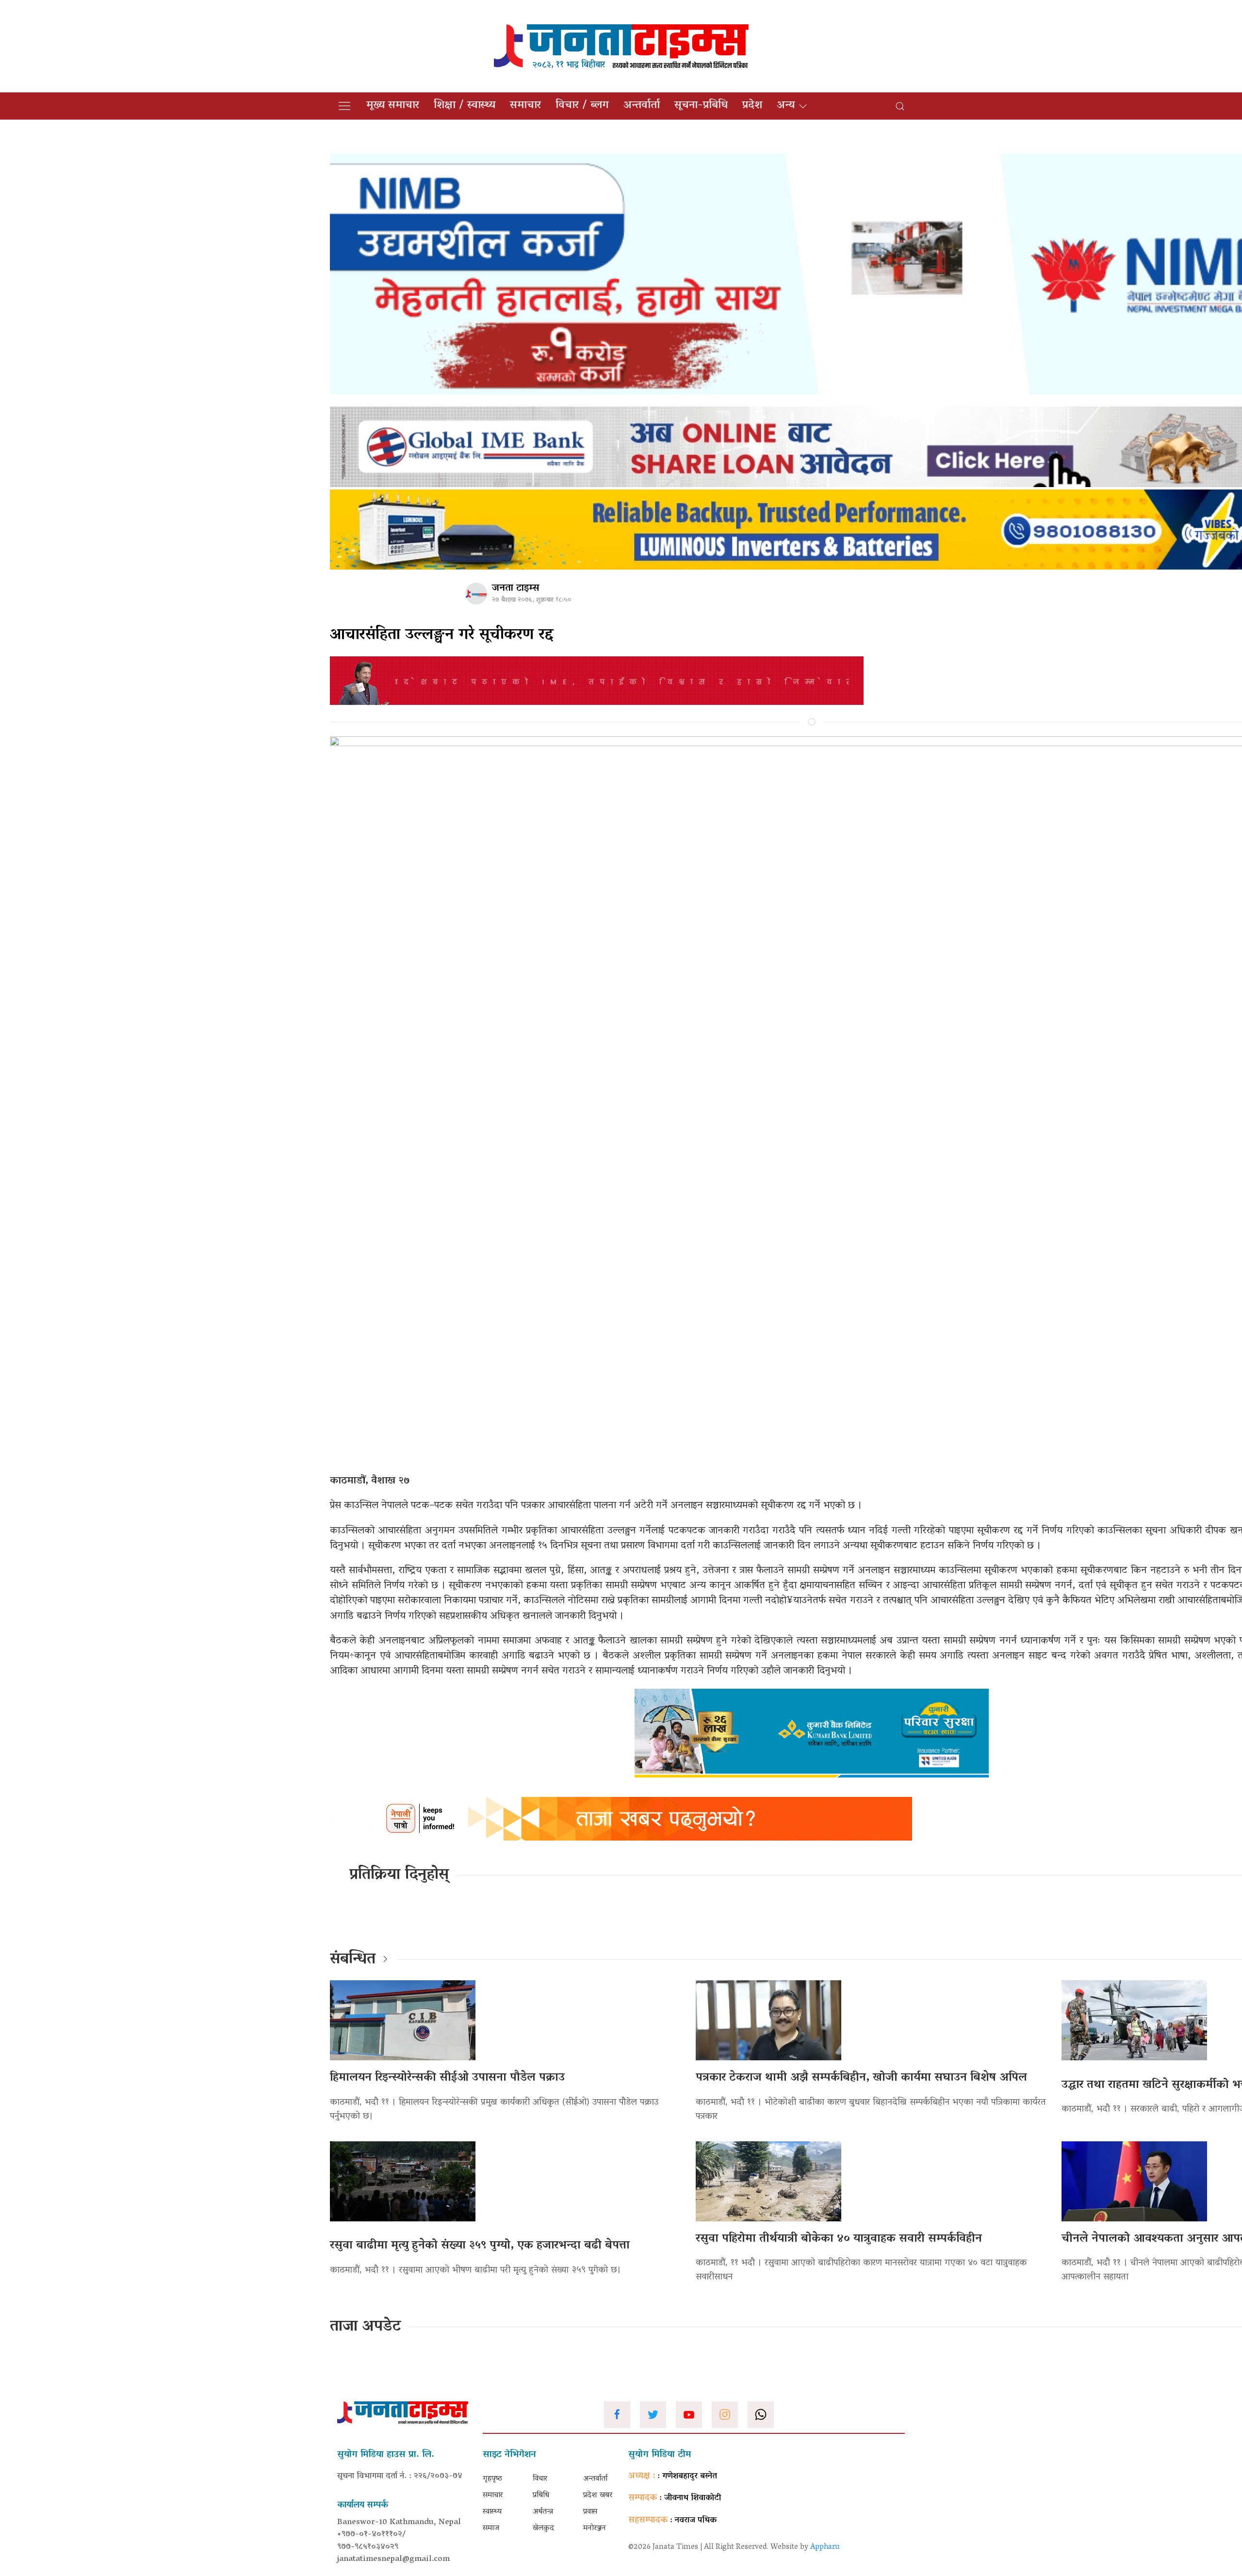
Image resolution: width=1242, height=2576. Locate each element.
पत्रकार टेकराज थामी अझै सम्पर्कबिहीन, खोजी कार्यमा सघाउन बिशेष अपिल (861, 2078)
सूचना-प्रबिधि (701, 106)
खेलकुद (543, 2528)
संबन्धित (353, 1960)
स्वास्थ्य (492, 2512)
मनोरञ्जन (595, 2528)
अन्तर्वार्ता (642, 106)
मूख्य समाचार (393, 106)
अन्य (786, 106)
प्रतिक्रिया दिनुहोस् (399, 1875)
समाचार (525, 106)
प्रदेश (752, 106)
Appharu (825, 2547)
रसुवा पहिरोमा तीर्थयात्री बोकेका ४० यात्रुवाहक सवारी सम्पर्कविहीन (839, 2239)
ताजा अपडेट (366, 2327)
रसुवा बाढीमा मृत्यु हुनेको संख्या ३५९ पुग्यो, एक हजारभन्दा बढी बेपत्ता (480, 2246)
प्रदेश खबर (598, 2495)
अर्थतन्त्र (543, 2512)
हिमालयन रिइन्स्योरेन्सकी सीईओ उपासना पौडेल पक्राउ (447, 2078)
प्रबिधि (541, 2495)
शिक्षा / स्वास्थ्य (465, 106)
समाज (491, 2528)
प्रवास (590, 2512)
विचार (540, 2479)
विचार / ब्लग (582, 106)
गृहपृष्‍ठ (492, 2479)
